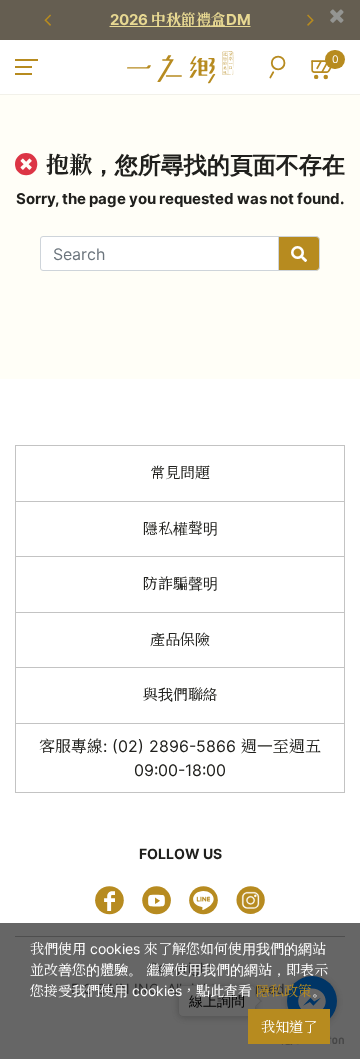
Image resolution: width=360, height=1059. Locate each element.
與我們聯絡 (180, 694)
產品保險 (180, 639)
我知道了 (289, 1026)
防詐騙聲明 (180, 583)
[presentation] (50, 20)
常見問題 (180, 472)
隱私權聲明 (180, 528)
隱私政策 (284, 990)
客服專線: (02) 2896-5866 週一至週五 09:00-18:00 (180, 758)
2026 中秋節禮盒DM (180, 19)
